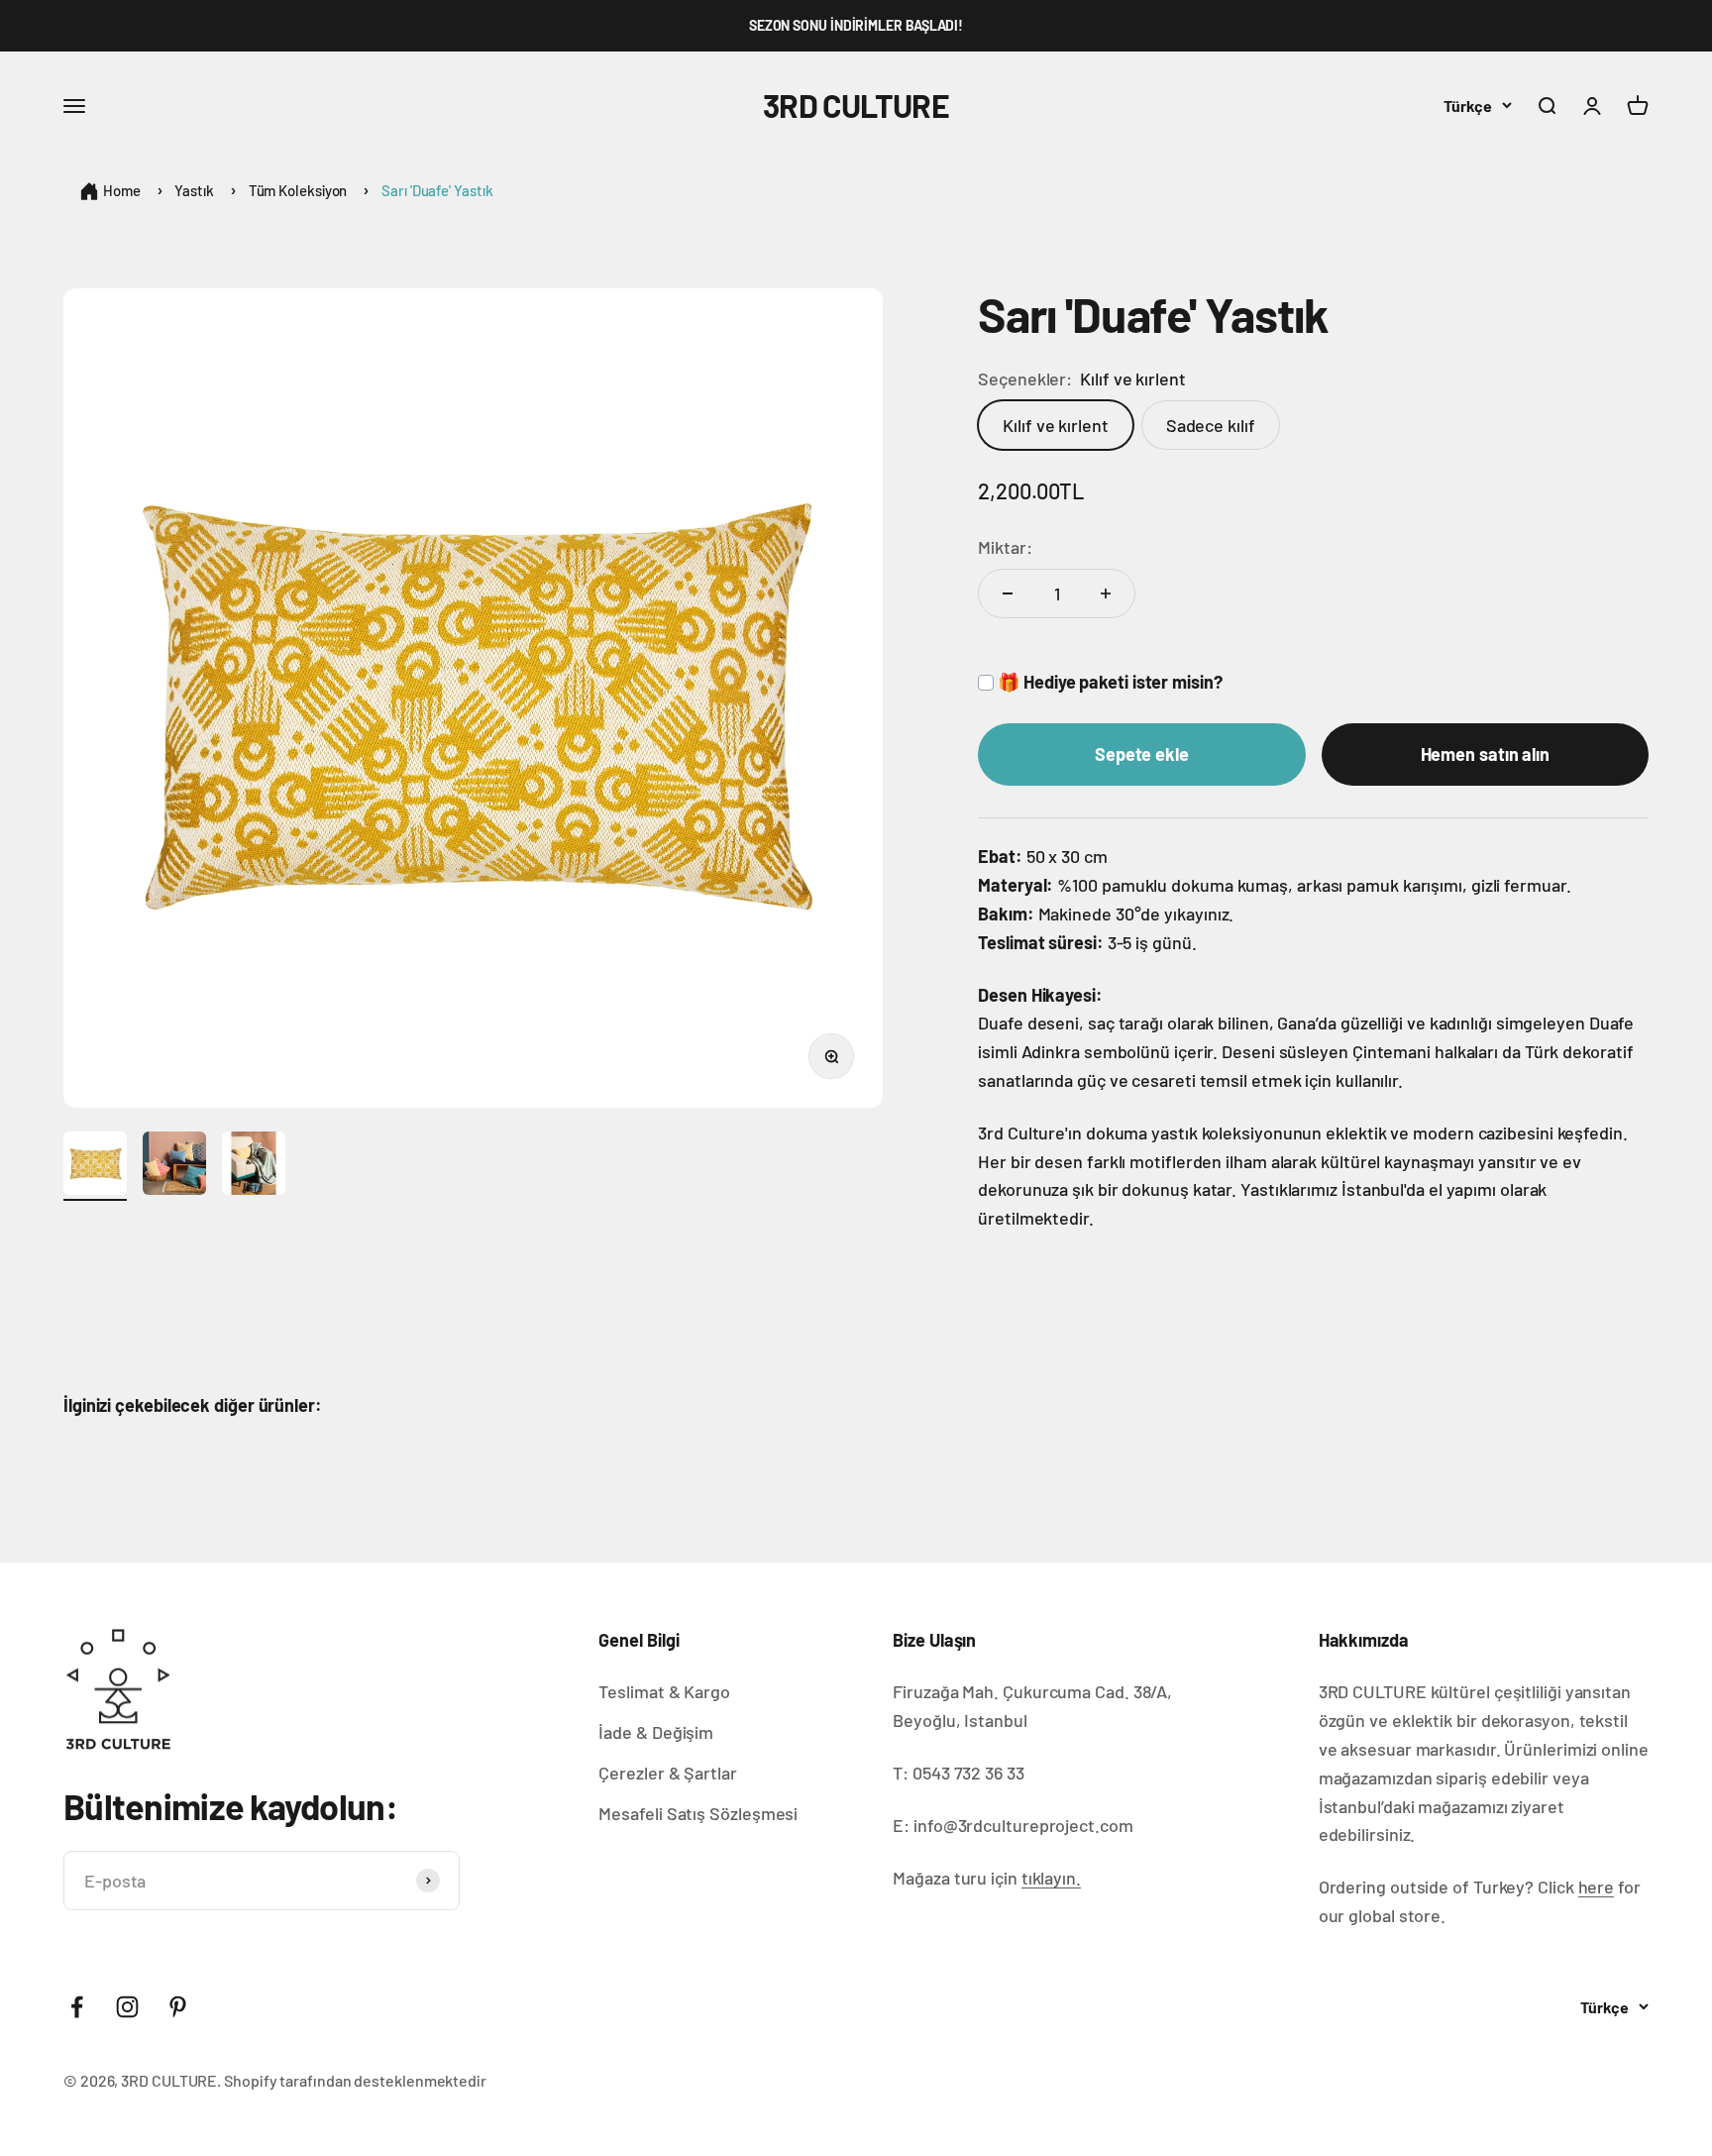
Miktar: (1005, 547)
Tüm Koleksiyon (298, 190)
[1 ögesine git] (95, 1166)
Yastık (194, 190)
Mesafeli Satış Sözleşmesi (698, 1813)
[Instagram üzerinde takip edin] (127, 2007)
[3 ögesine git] (254, 1166)
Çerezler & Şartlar (667, 1773)
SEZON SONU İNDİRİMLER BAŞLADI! (856, 25)
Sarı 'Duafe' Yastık (437, 190)
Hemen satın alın (1486, 754)
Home (122, 190)
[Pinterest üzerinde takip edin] (178, 2007)
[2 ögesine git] (174, 1166)
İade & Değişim (656, 1732)
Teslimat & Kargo (664, 1691)
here (1597, 1886)
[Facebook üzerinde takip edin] (77, 2007)
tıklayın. (1051, 1878)
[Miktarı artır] (1106, 593)
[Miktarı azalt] (1008, 593)
